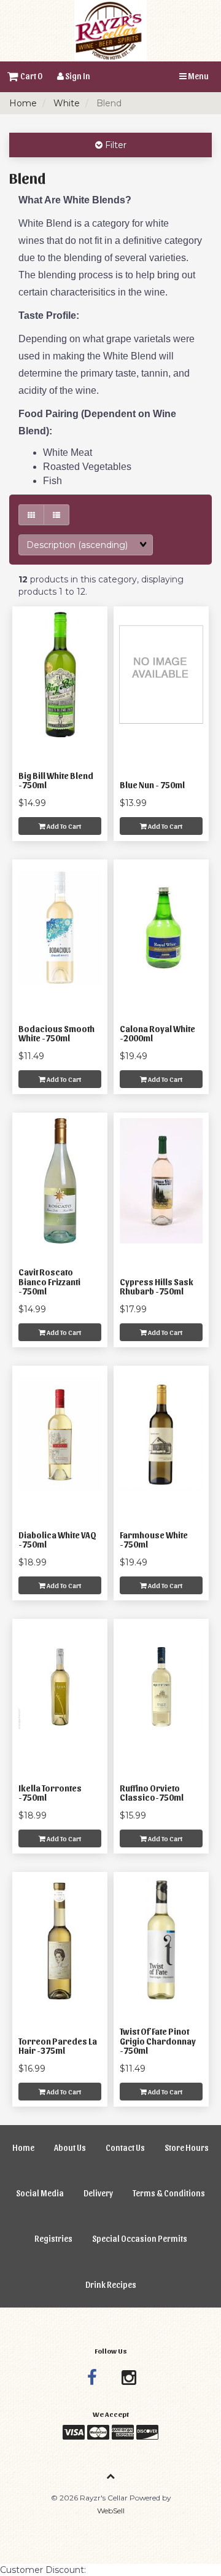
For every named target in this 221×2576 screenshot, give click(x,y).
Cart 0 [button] (30, 76)
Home (23, 103)
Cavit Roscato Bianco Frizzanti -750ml (49, 1282)
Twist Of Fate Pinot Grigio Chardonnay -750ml (158, 2041)
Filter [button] (114, 145)
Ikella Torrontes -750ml (50, 1793)
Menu (198, 76)
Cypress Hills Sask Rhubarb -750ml (157, 1286)
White (67, 103)
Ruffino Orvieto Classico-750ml (152, 1793)
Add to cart (63, 826)
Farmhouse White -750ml (154, 1540)
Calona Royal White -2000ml (157, 1033)
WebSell (111, 2511)
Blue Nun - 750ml (152, 785)
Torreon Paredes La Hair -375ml (58, 2046)
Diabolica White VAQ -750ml (57, 1540)
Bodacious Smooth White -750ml (56, 1033)
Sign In (77, 76)
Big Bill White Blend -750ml (56, 780)
